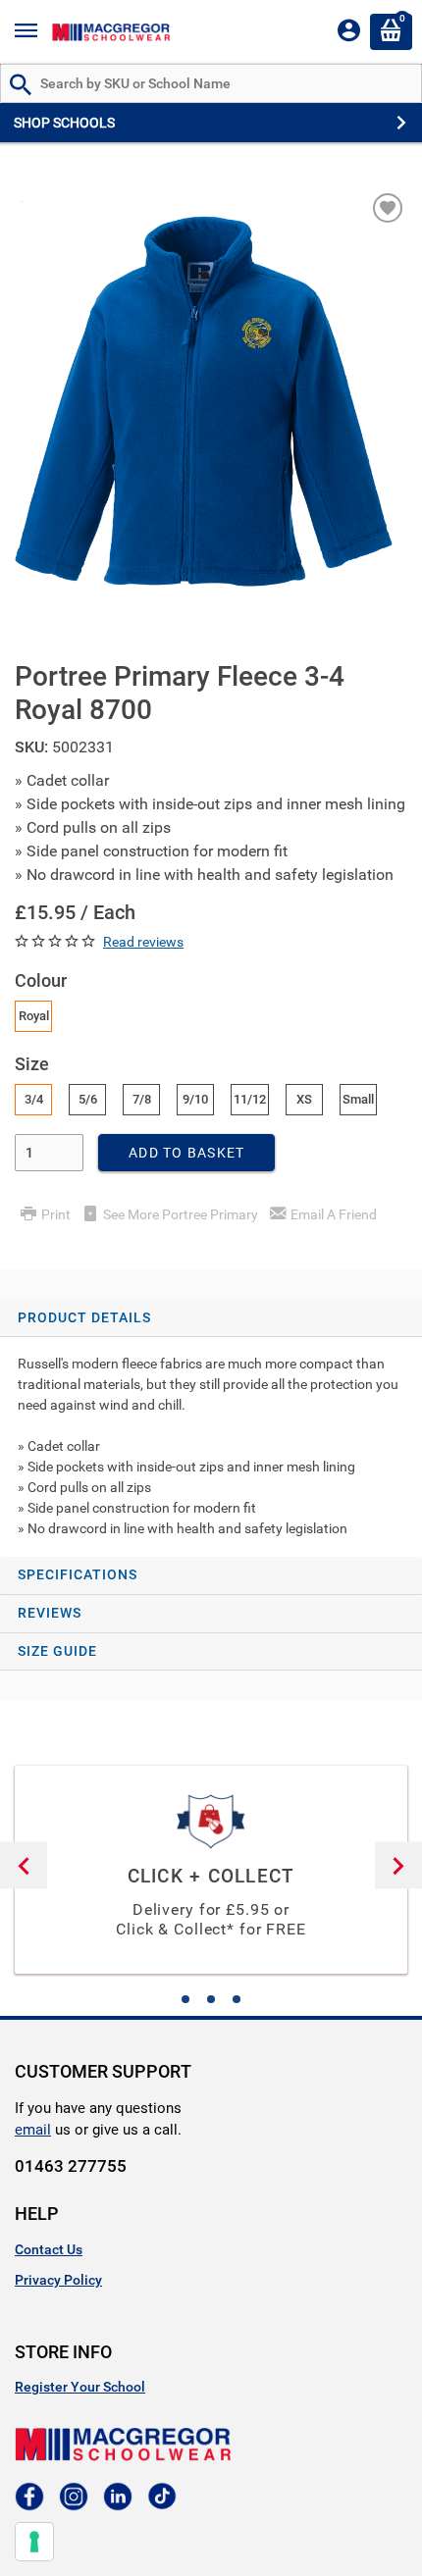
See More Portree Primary (181, 1214)
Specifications (78, 1574)
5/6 (88, 1099)
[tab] (211, 1428)
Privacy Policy (58, 2280)
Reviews (50, 1613)
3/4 (34, 1099)
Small (358, 1099)
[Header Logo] (111, 32)
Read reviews (143, 942)
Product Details (84, 1317)
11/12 (250, 1099)
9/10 (195, 1099)
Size (32, 1064)
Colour (41, 980)
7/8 (142, 1099)
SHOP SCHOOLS (64, 123)
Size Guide (57, 1651)
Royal (34, 1016)
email (33, 2130)
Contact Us (49, 2249)
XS (304, 1099)
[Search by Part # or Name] (21, 86)
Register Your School (80, 2387)
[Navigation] (26, 32)
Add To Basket (186, 1153)
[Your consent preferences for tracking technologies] (34, 2542)
